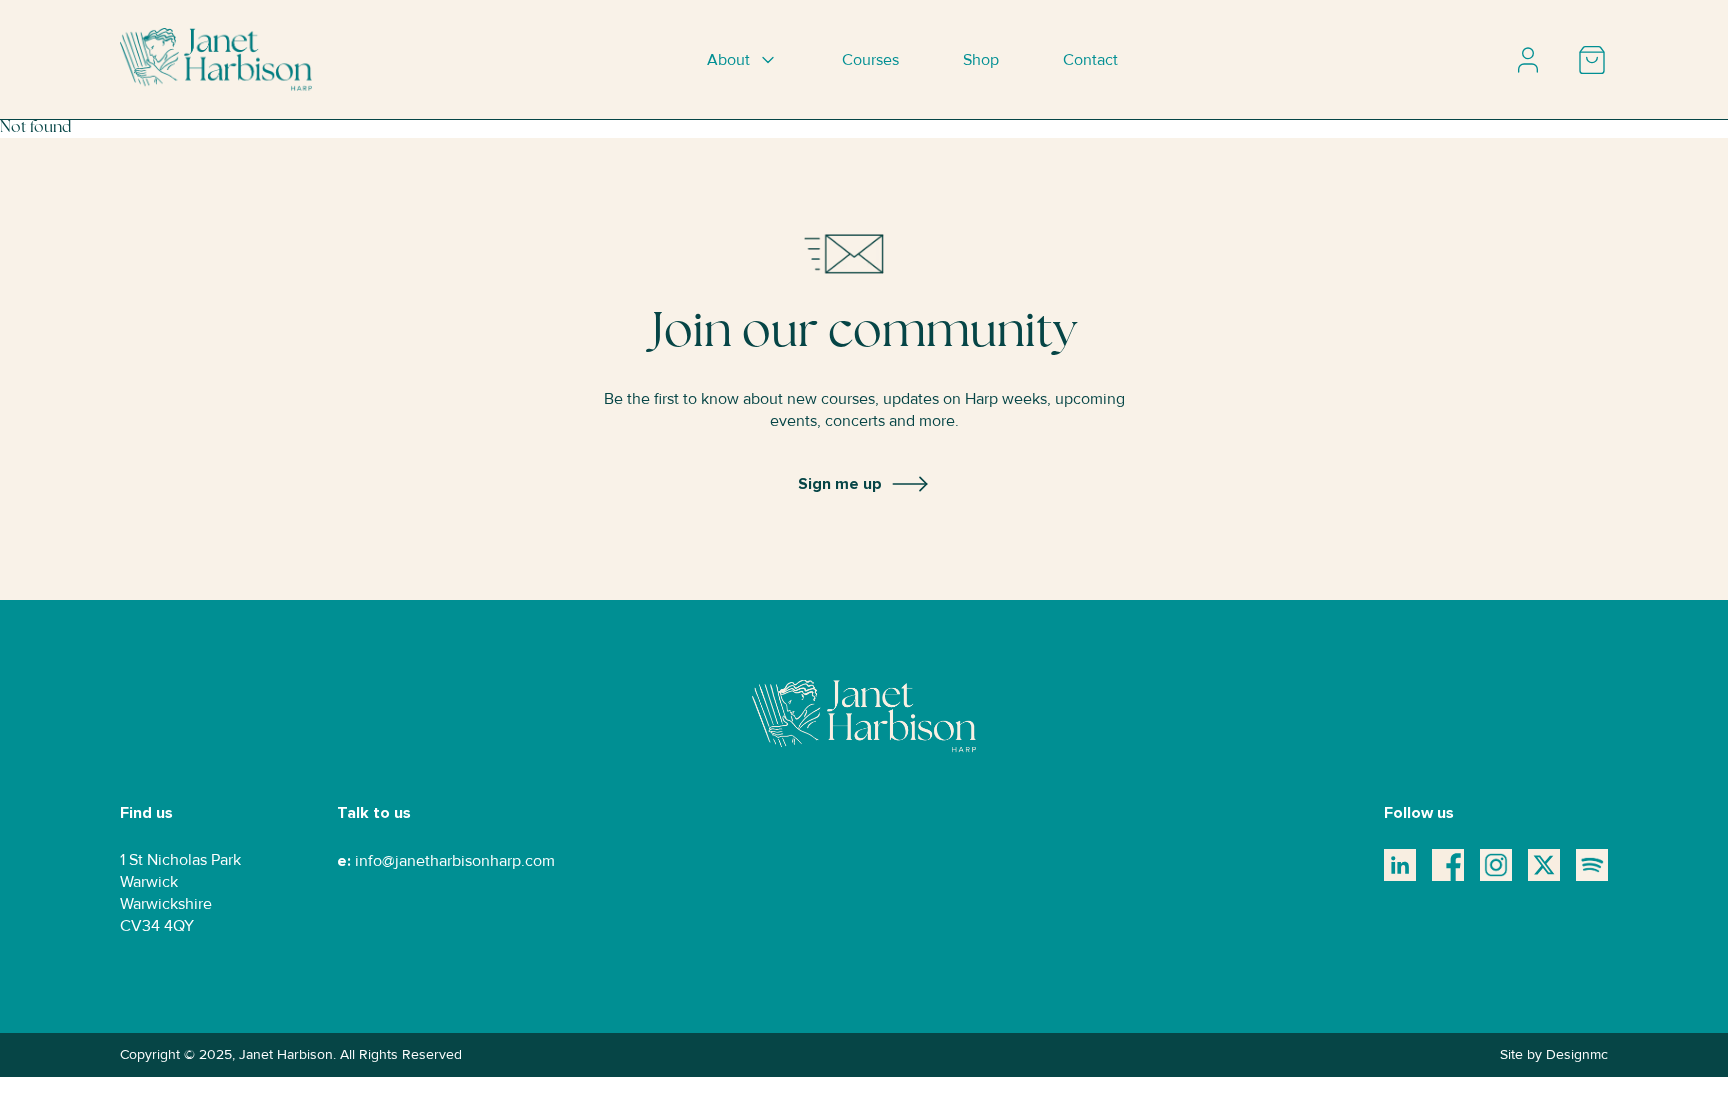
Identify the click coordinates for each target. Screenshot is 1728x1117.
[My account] (1528, 60)
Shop (981, 60)
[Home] (216, 59)
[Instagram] (1496, 865)
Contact (1090, 60)
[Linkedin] (1400, 865)
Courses (870, 60)
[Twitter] (1544, 865)
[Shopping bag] (1592, 60)
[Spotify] (1592, 865)
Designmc (1577, 1054)
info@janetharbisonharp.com (455, 861)
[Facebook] (1448, 865)
